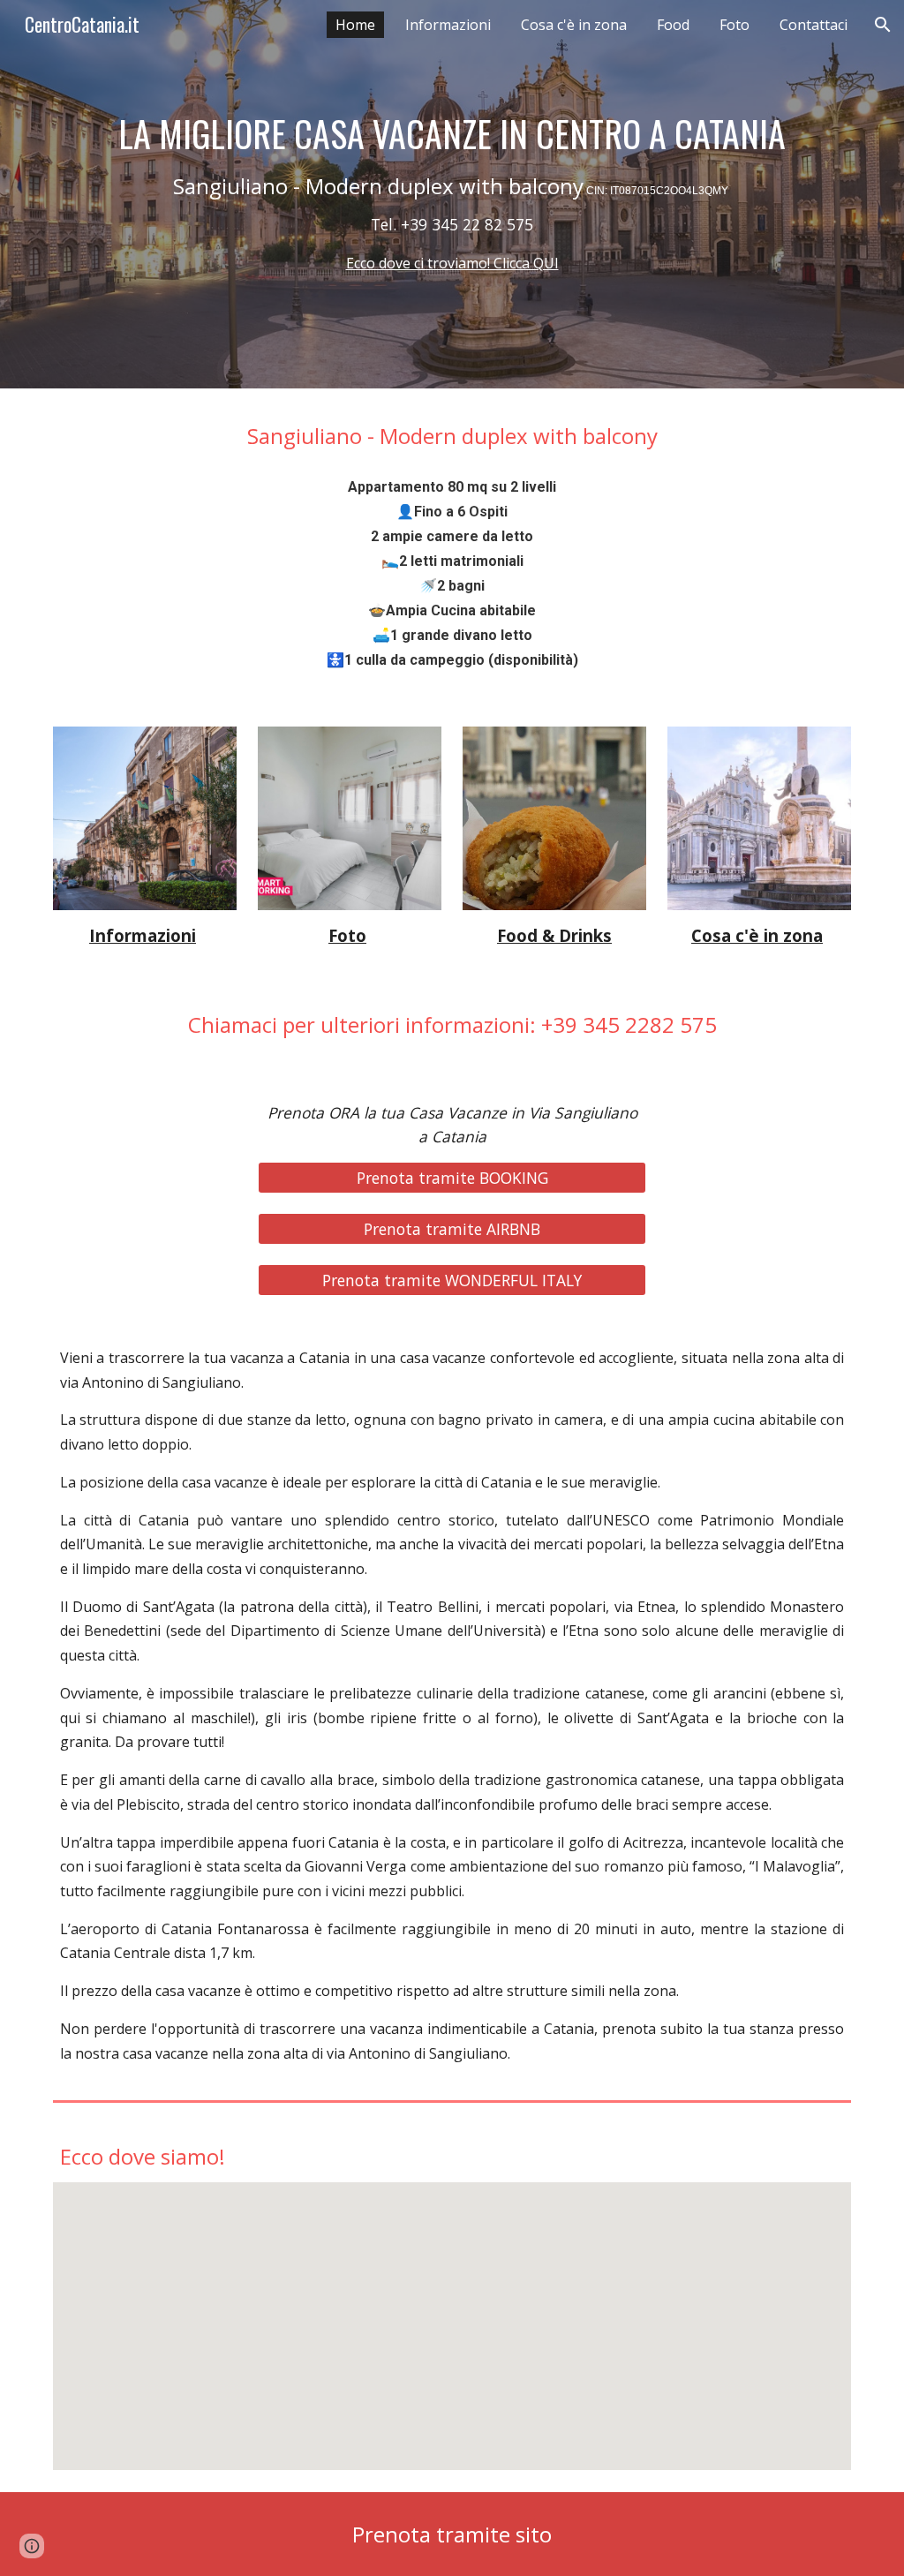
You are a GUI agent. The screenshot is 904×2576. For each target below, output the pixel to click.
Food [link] (673, 25)
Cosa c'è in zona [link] (574, 25)
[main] (452, 194)
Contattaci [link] (814, 25)
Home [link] (355, 25)
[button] (883, 25)
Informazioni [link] (448, 25)
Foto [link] (734, 25)
